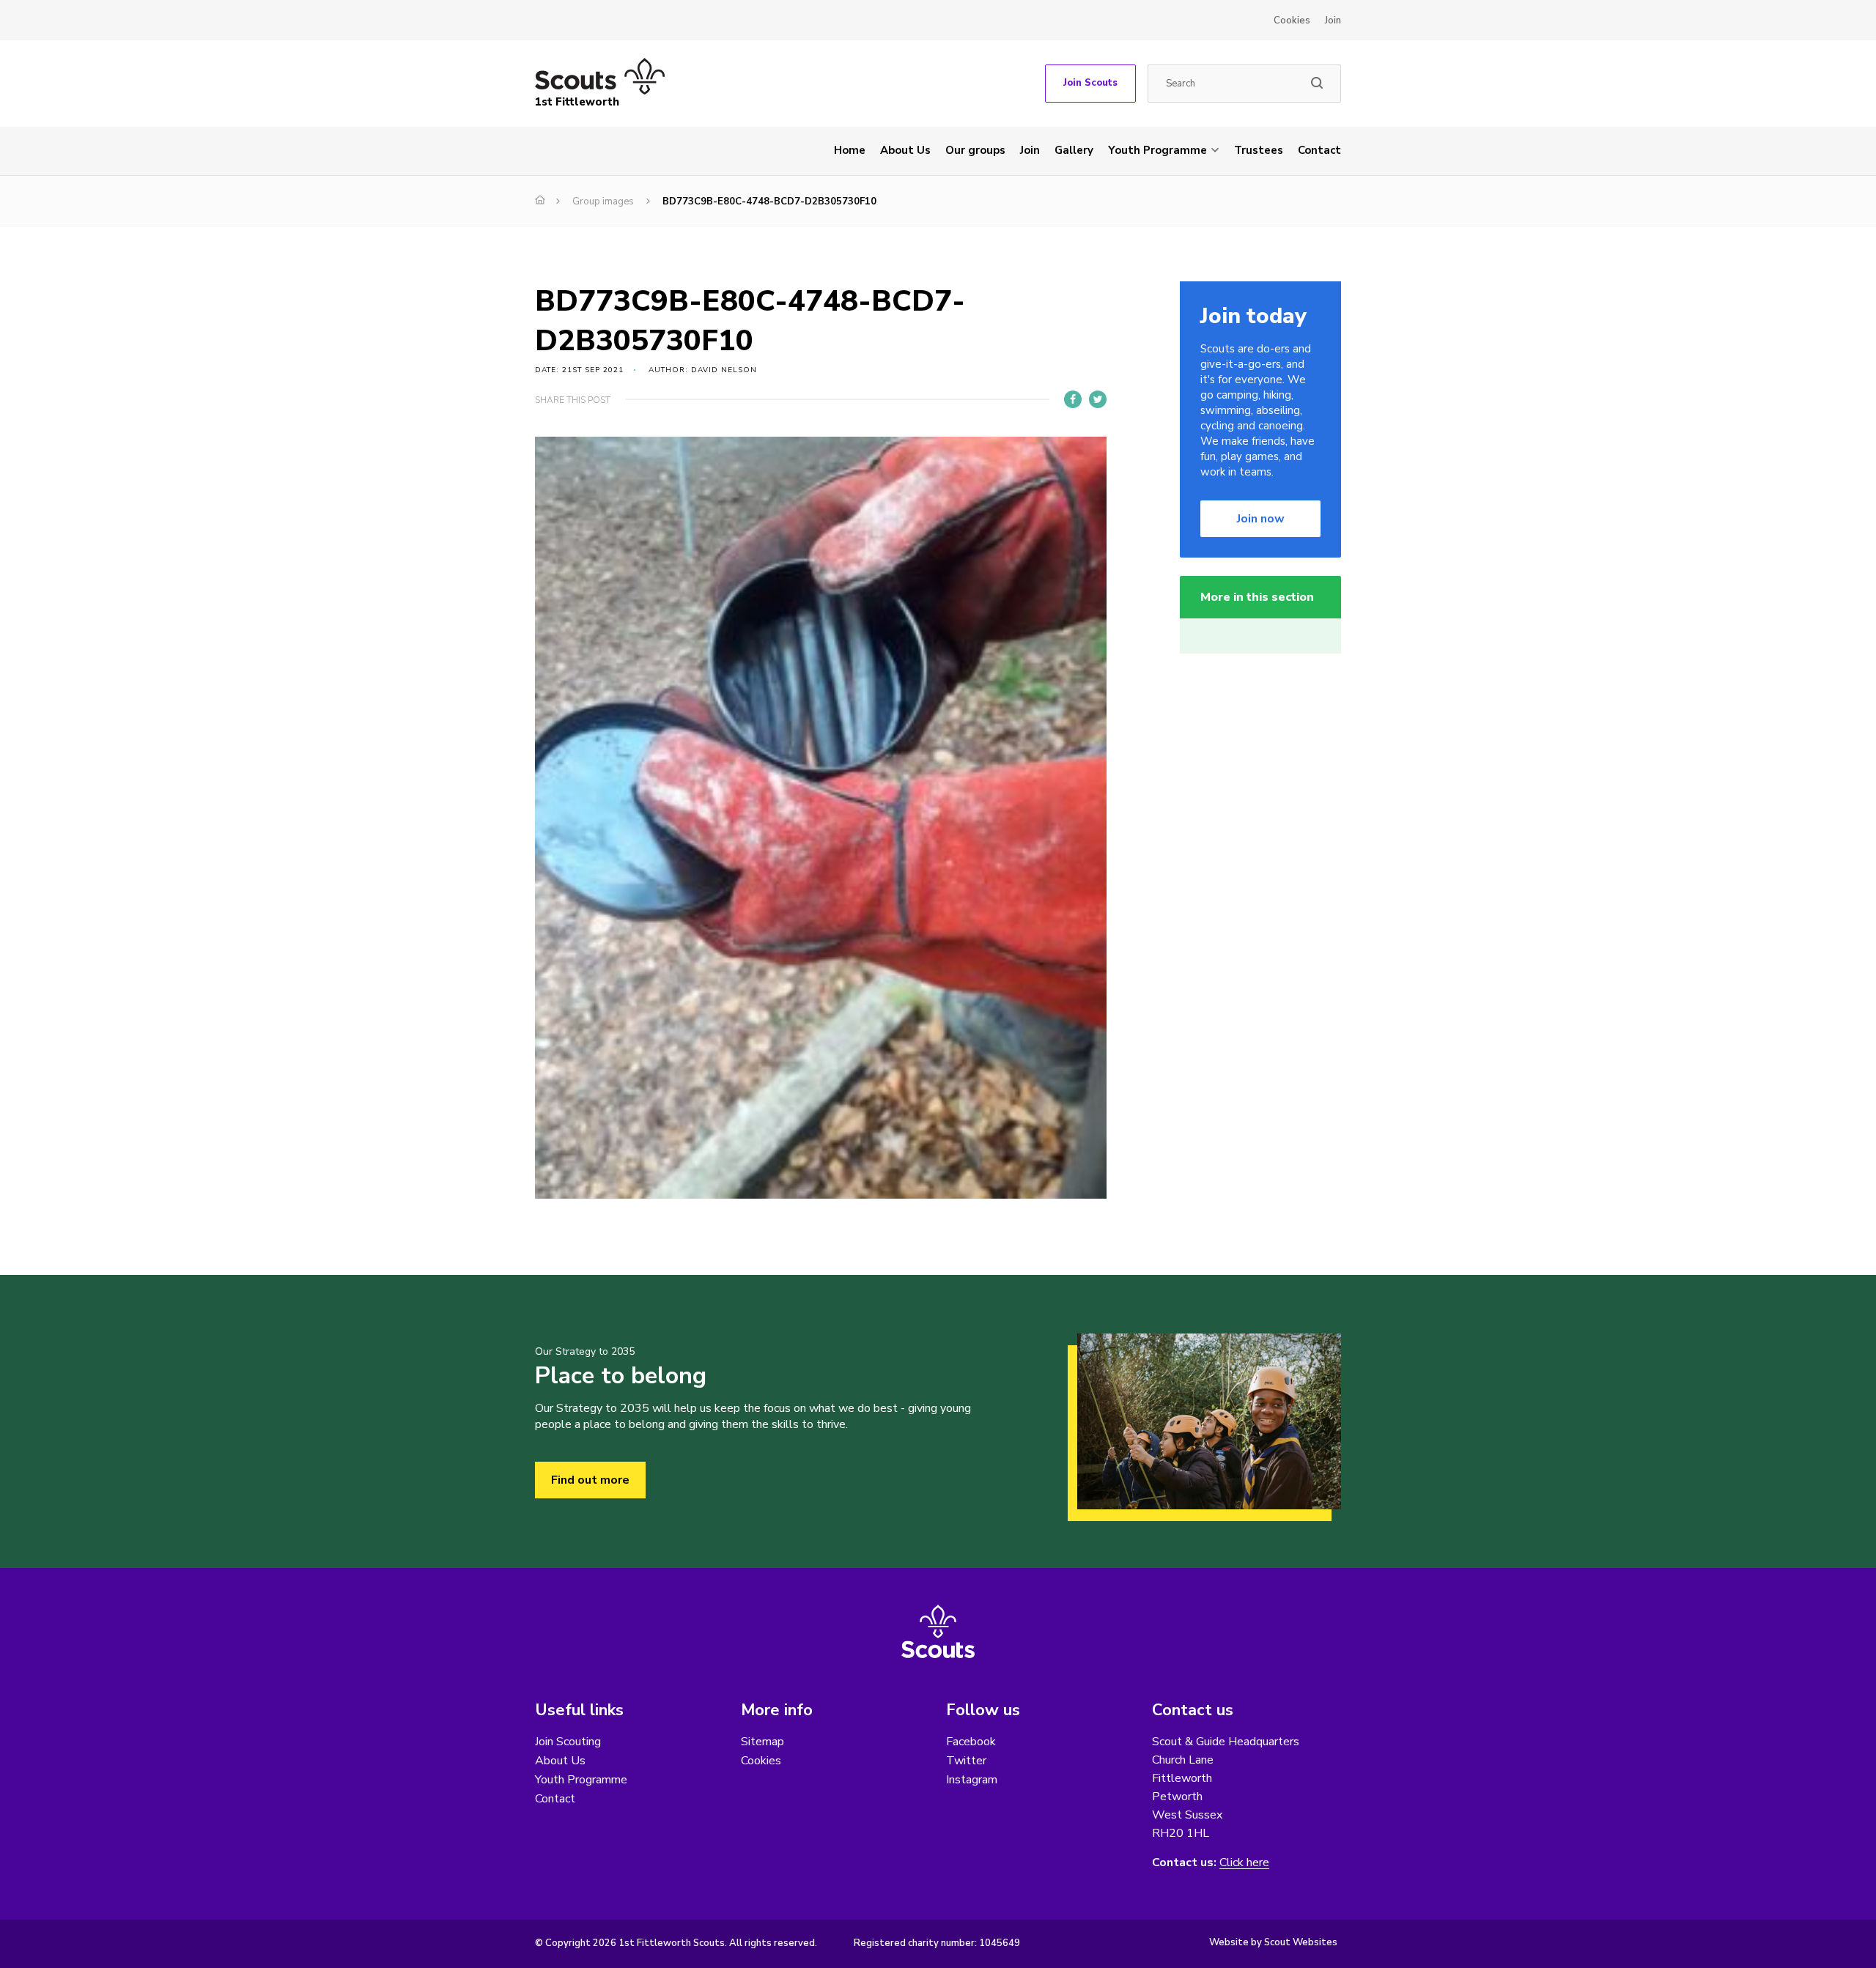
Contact (1319, 150)
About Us (905, 150)
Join (1333, 21)
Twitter (966, 1761)
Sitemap (762, 1742)
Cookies (1292, 21)
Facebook (971, 1742)
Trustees (1259, 150)
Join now (1261, 519)
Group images (603, 201)
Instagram (972, 1780)
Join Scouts (1090, 83)
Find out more (590, 1480)
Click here (1244, 1863)
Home (850, 150)
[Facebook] (1073, 399)
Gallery (1074, 150)
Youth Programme (1157, 150)
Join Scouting (568, 1742)
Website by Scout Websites (1273, 1942)
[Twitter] (1098, 399)
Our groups (975, 150)
